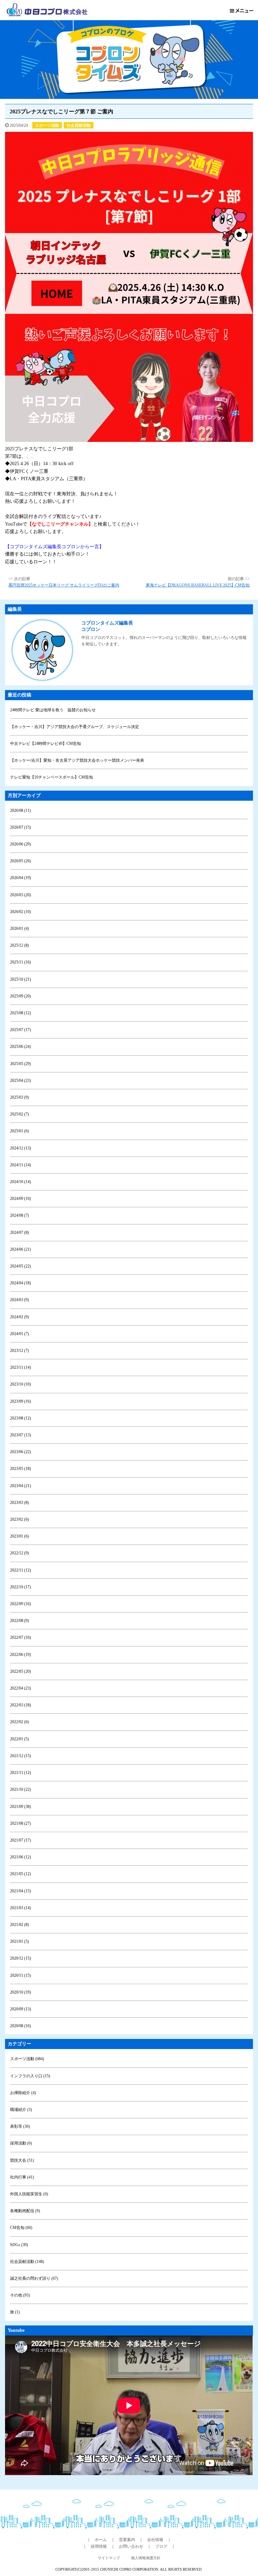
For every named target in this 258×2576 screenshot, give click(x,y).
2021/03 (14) (20, 1908)
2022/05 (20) (20, 1671)
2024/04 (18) (20, 1283)
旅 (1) (15, 2312)
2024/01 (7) (19, 1334)
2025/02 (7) (19, 1114)
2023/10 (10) (20, 1384)
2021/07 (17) (20, 1840)
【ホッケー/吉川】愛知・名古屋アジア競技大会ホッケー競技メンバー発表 (77, 760)
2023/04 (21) (20, 1486)
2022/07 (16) (20, 1637)
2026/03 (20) (20, 895)
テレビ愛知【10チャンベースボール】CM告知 (52, 777)
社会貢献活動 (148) (27, 2262)
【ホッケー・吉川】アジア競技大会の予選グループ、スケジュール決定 (75, 727)
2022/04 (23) (20, 1688)
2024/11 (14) (20, 1165)
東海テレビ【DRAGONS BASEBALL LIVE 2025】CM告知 (198, 585)
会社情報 (155, 2540)
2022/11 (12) (20, 1570)
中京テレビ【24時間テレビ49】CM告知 (46, 744)
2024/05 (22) (20, 1266)
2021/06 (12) (20, 1857)
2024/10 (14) (20, 1182)
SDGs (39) (19, 2245)
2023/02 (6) (19, 1519)
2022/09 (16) (20, 1604)
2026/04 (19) (20, 878)
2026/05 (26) (20, 861)
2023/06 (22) (20, 1452)
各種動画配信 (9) (25, 2211)
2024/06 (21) (20, 1249)
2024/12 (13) (20, 1148)
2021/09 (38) (20, 1807)
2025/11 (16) (20, 962)
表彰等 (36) (20, 2126)
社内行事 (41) (22, 2177)
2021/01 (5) (19, 1941)
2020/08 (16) (20, 2026)
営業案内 (127, 2540)
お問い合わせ (131, 2546)
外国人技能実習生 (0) (29, 2194)
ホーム (101, 2540)
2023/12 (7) (19, 1351)
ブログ (161, 2546)
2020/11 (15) (20, 1975)
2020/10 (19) (20, 1992)
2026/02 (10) (20, 912)
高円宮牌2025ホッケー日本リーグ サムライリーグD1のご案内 (64, 585)
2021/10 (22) (20, 1789)
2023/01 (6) (19, 1536)
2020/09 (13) (20, 2009)
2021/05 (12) (20, 1874)
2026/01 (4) (19, 929)
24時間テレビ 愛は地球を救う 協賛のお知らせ (53, 710)
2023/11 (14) (20, 1367)
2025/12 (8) (19, 945)
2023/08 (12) (20, 1418)
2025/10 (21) (20, 979)
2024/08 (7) (19, 1215)
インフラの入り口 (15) (30, 2076)
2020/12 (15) (20, 1958)
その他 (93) (20, 2295)
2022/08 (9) (19, 1621)
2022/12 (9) (19, 1553)
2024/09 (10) (20, 1199)
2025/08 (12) (20, 1013)
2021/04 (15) (20, 1891)
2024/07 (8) (19, 1233)
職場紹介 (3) (21, 2110)
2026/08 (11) (20, 810)
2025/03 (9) (19, 1097)
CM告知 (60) (21, 2228)
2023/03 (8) (19, 1503)
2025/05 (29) (20, 1064)
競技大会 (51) (22, 2160)
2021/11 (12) (20, 1773)
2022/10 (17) (20, 1587)
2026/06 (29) (20, 844)
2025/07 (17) (20, 1030)
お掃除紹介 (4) (23, 2093)
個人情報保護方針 (146, 2558)
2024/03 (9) (19, 1300)
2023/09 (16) (20, 1401)
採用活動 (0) (21, 2143)
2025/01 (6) (19, 1131)
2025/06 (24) (20, 1047)
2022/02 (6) (19, 1722)
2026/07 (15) (20, 827)
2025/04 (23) (20, 1081)
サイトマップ (109, 2558)
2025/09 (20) (20, 996)
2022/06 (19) (20, 1655)
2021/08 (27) (20, 1823)
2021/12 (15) (20, 1756)
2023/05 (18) (20, 1469)
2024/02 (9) (19, 1317)
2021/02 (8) (19, 1925)
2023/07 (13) (20, 1435)
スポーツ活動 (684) (27, 2059)
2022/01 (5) (19, 1739)
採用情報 (99, 2546)
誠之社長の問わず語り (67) (34, 2278)
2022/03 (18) (20, 1705)
